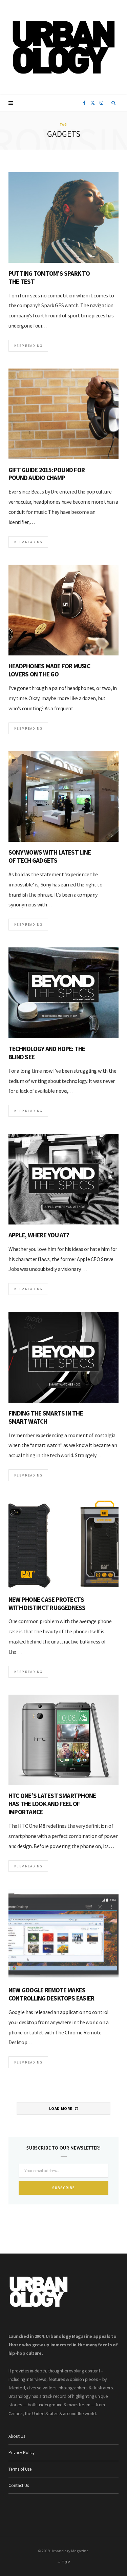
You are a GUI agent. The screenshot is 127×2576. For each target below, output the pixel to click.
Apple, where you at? (39, 1235)
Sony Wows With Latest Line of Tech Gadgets (50, 856)
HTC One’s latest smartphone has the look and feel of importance (52, 1804)
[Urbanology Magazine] (63, 47)
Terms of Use (20, 2469)
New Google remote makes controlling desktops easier (51, 1994)
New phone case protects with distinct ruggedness (47, 1604)
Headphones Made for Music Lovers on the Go (49, 670)
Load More (61, 2108)
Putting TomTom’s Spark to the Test (49, 277)
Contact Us (19, 2485)
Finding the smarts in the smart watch (46, 1417)
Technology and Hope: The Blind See (47, 1053)
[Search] (114, 103)
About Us (17, 2436)
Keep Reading (28, 345)
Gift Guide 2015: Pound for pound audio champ (47, 474)
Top (65, 2562)
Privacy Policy (22, 2453)
